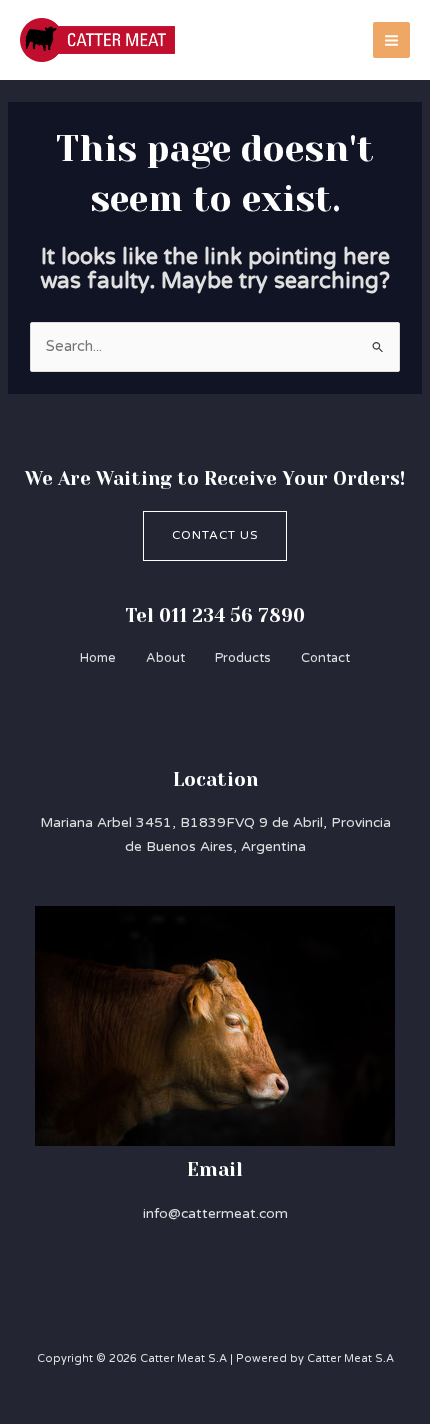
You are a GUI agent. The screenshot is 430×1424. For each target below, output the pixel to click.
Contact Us (215, 535)
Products (243, 658)
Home (98, 658)
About (165, 658)
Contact (325, 658)
